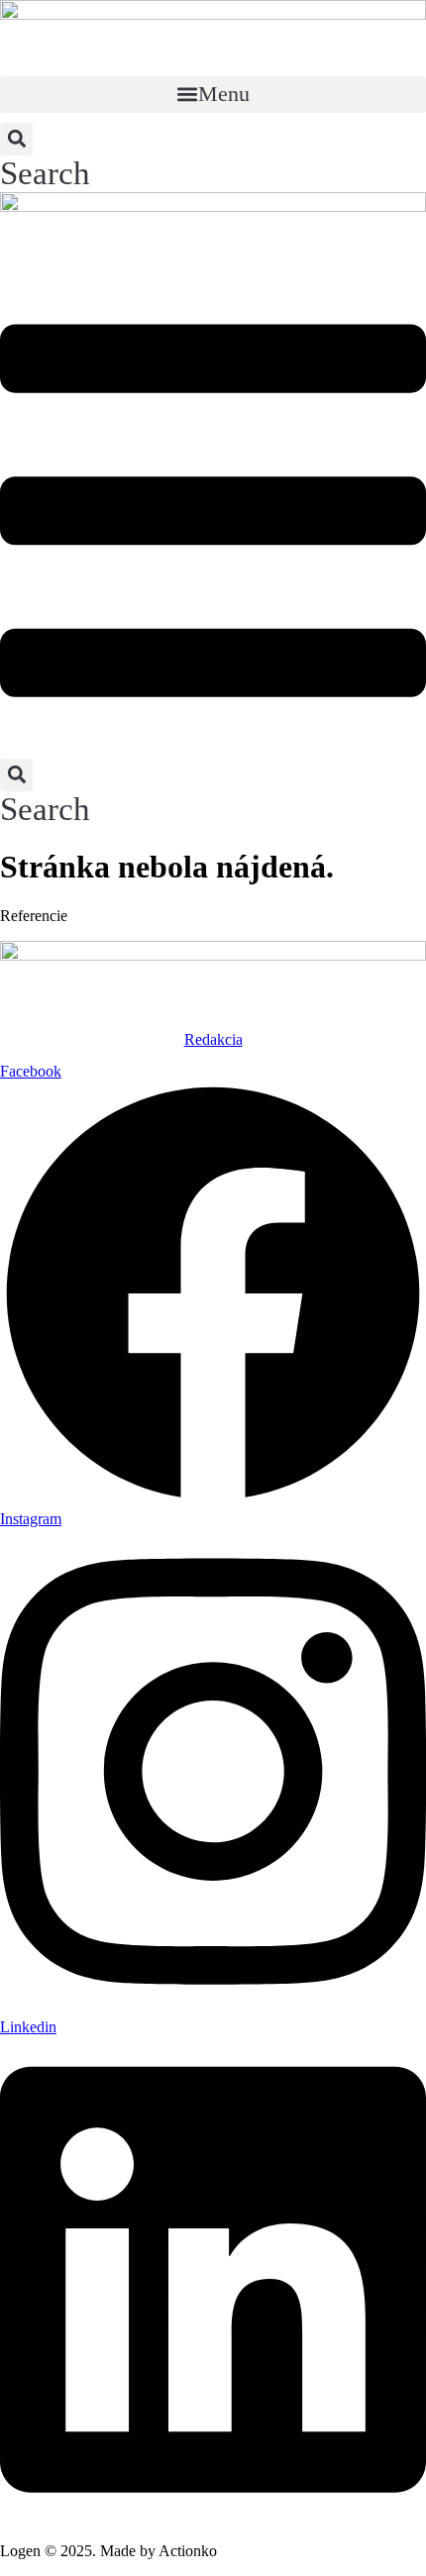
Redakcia (213, 1039)
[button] (213, 95)
